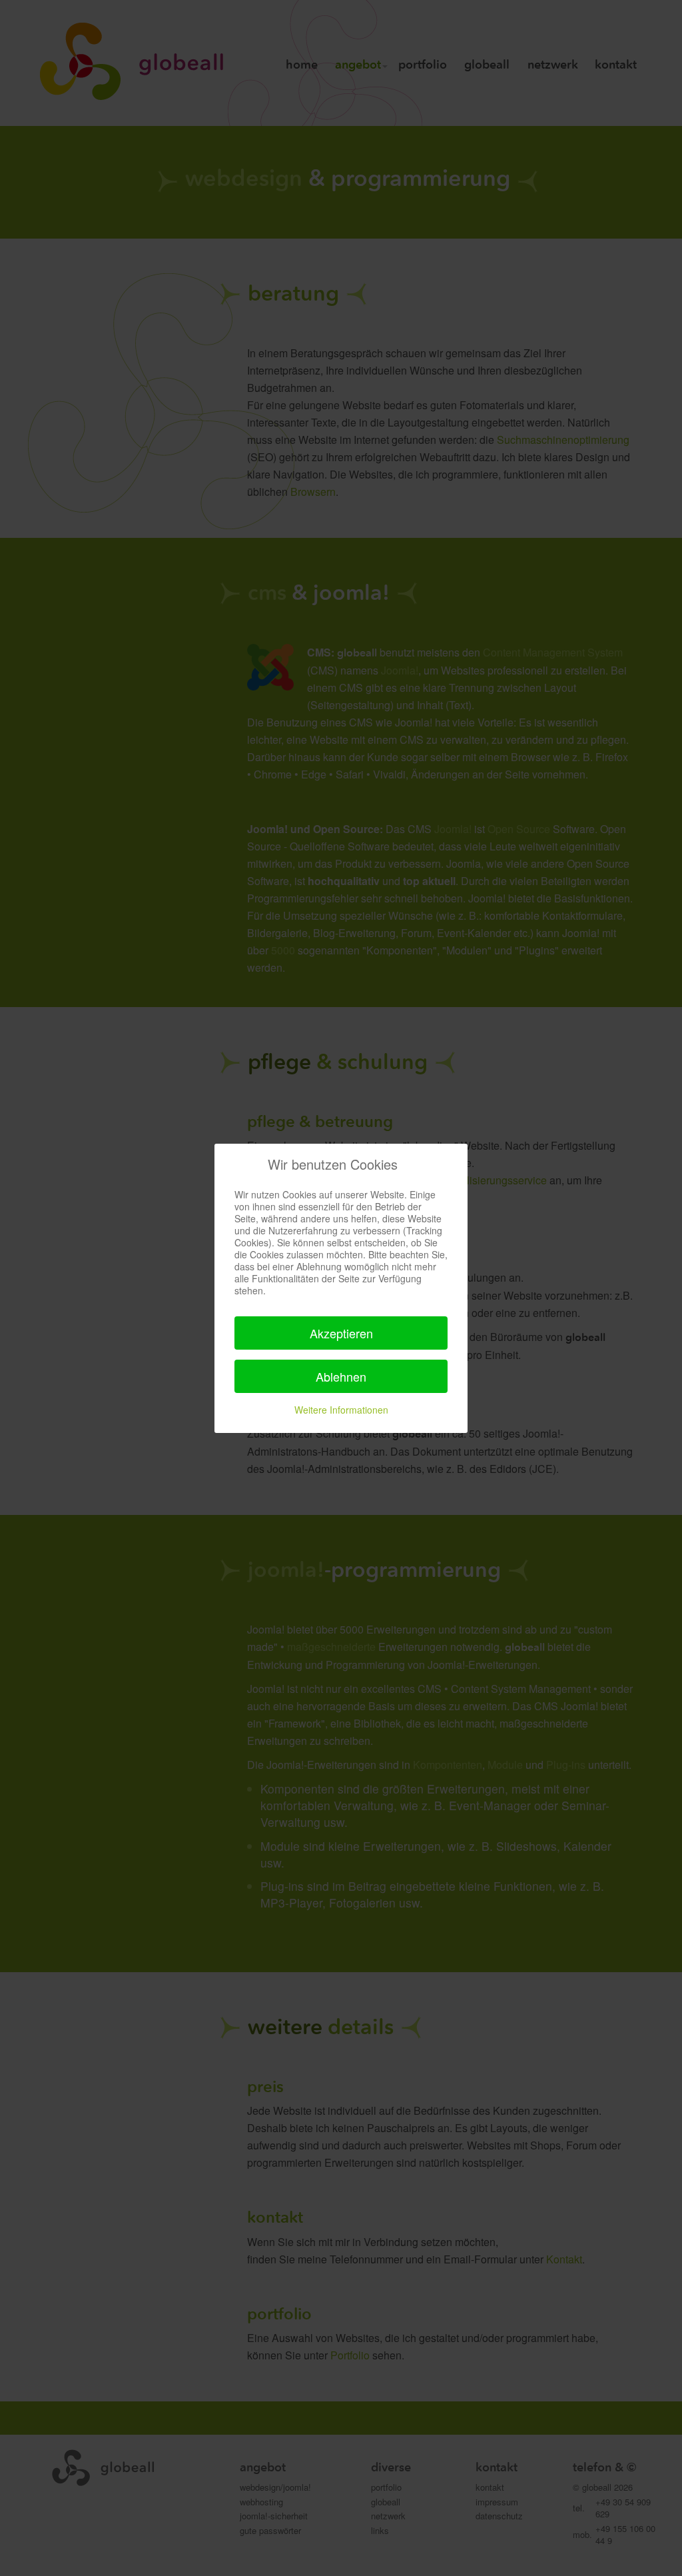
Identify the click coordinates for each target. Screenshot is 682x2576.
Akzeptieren (341, 1333)
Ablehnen (341, 1376)
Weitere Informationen (341, 1410)
